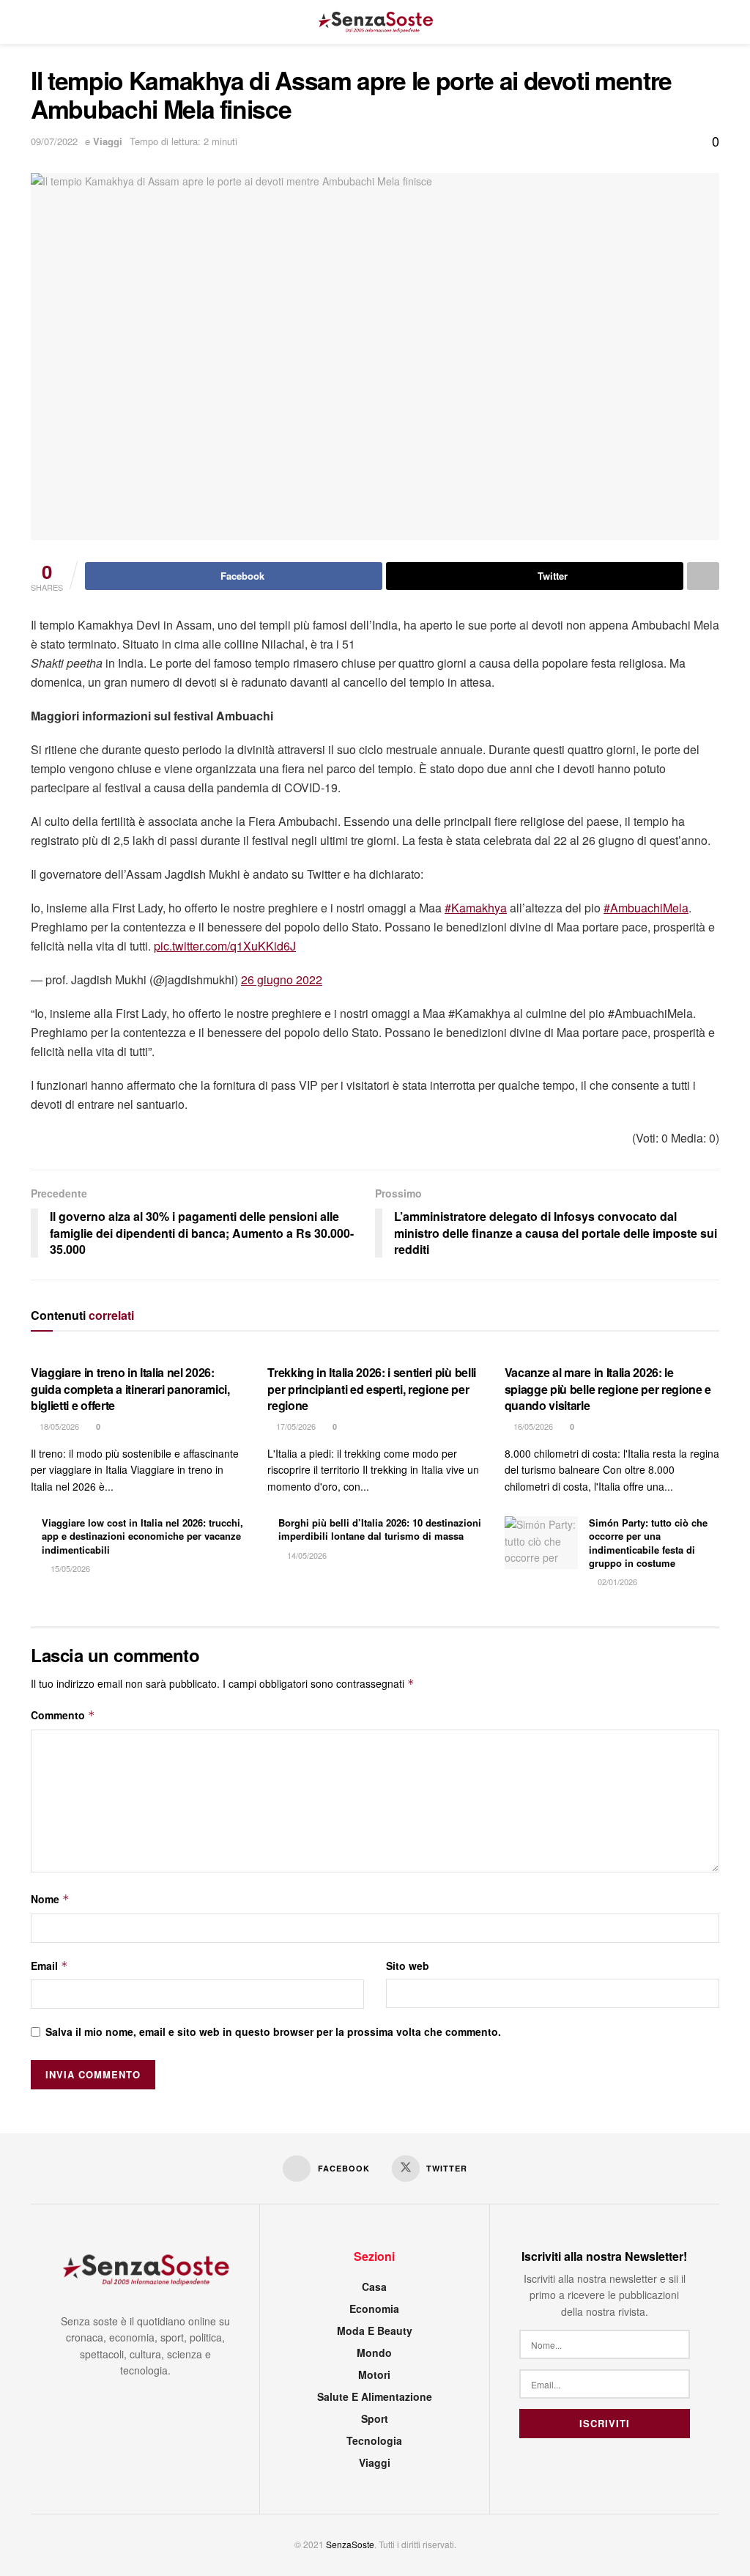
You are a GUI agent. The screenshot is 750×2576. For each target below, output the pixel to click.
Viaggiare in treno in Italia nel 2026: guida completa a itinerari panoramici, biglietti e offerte (130, 1389)
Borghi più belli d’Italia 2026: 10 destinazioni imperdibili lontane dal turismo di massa (380, 1529)
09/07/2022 (54, 141)
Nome (50, 1899)
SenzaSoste (350, 2544)
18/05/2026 (58, 1426)
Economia (374, 2309)
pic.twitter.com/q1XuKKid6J (225, 946)
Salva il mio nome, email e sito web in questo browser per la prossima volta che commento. (273, 2031)
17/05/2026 (295, 1426)
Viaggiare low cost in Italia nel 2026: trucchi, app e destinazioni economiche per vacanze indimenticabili (142, 1536)
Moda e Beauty (375, 2330)
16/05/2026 (532, 1426)
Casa (374, 2287)
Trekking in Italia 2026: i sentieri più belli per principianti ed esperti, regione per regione (372, 1389)
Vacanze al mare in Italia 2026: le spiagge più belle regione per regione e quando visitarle (608, 1389)
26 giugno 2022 (282, 979)
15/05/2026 (69, 1568)
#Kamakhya (476, 908)
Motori (374, 2374)
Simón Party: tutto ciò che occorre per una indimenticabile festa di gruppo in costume (648, 1543)
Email (49, 1966)
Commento (63, 1715)
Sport (375, 2418)
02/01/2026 (616, 1582)
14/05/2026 (306, 1555)
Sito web (408, 1966)
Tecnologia (374, 2440)
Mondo (374, 2352)
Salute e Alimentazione (375, 2396)
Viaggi (108, 141)
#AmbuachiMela (646, 908)
